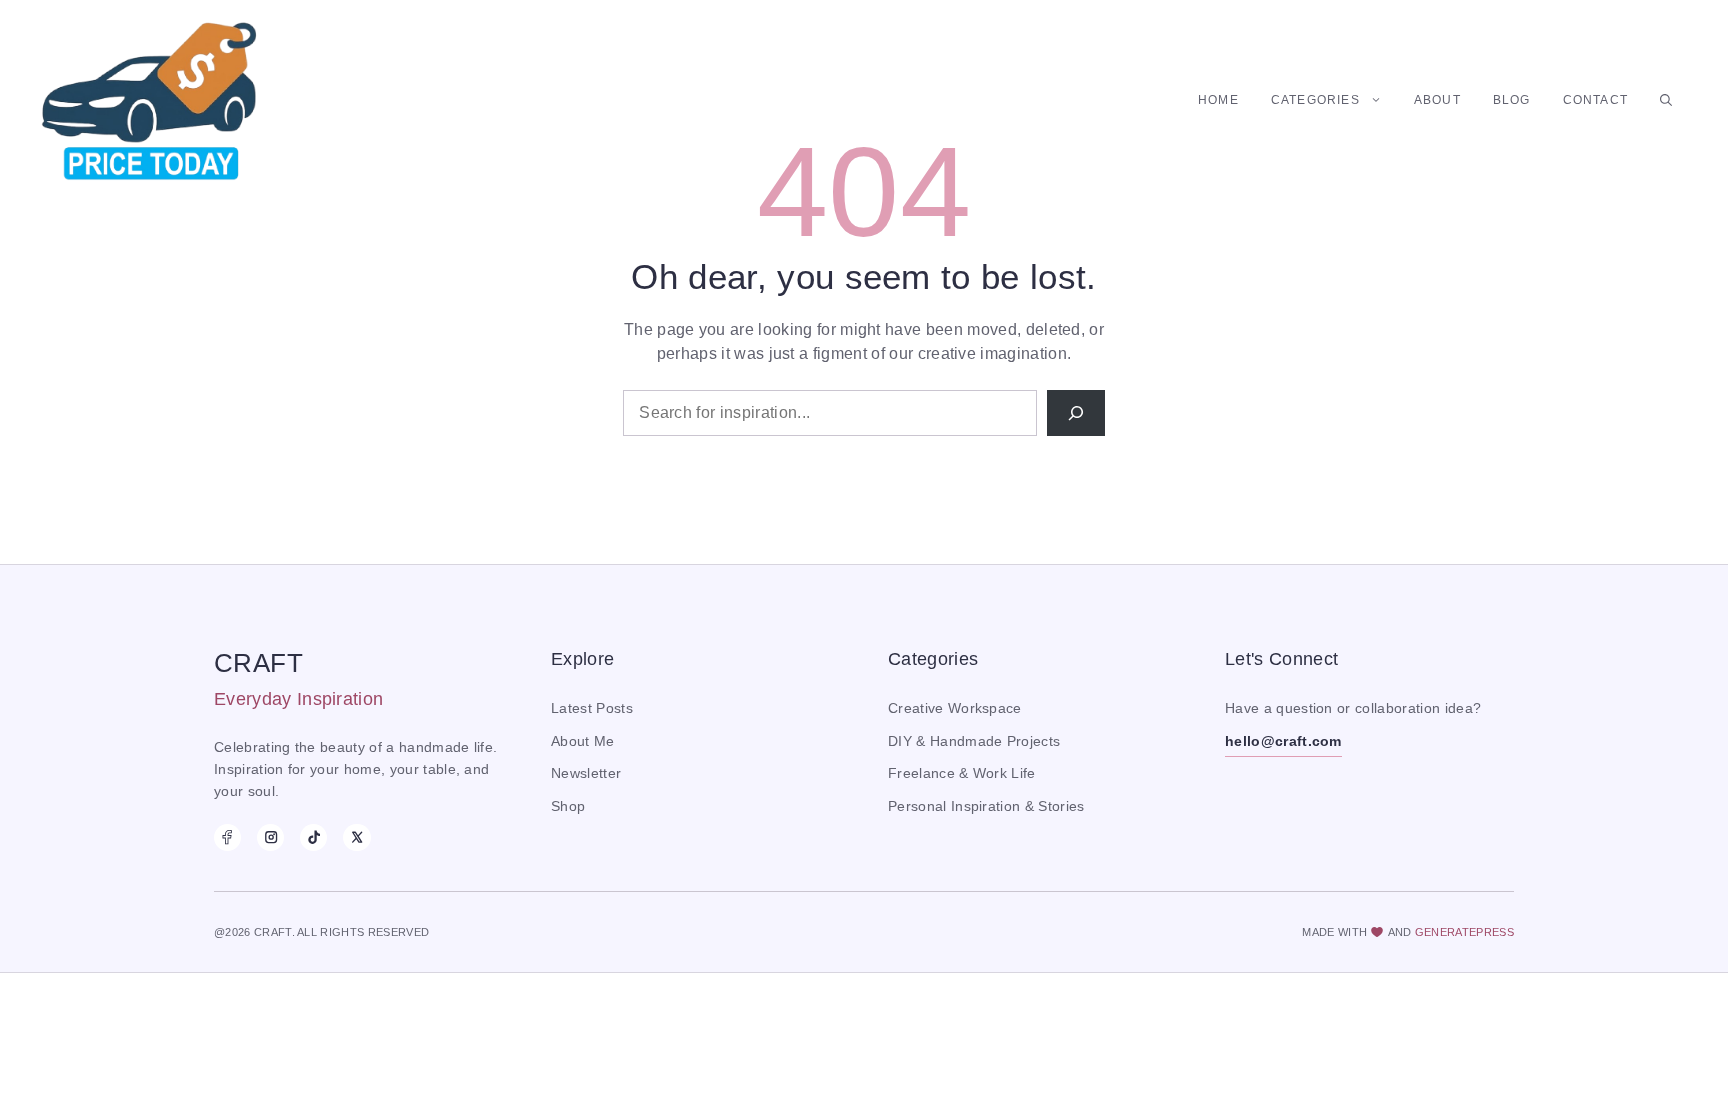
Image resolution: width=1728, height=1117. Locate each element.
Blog (1512, 100)
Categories (1315, 100)
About (1437, 100)
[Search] (1076, 413)
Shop (568, 806)
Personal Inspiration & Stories (986, 806)
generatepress (1464, 932)
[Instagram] (270, 837)
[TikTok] (313, 837)
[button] (1666, 100)
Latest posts (592, 708)
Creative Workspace (955, 708)
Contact (1595, 100)
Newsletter (586, 773)
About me (583, 741)
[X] (356, 837)
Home (1218, 100)
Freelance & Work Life (962, 773)
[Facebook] (227, 837)
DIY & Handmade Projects (974, 741)
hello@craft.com (1283, 741)
